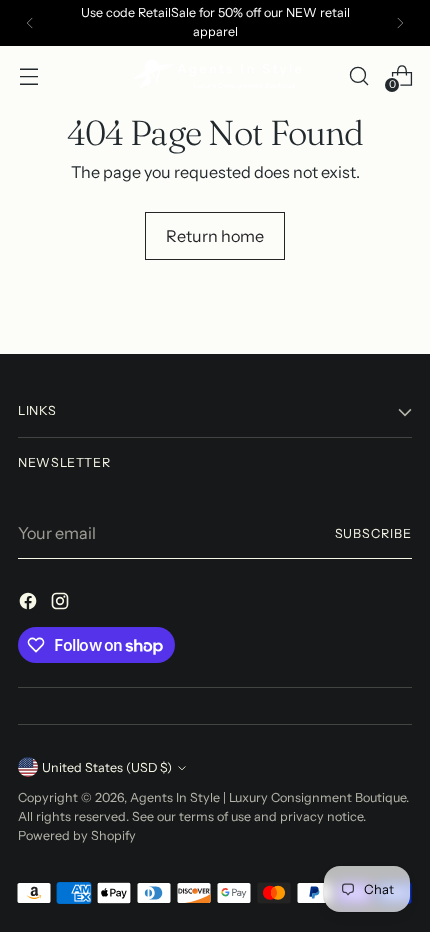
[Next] (400, 23)
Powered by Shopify (77, 835)
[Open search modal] (358, 75)
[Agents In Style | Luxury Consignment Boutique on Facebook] (30, 604)
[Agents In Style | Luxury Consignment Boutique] (215, 76)
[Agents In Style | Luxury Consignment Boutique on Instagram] (62, 604)
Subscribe (374, 533)
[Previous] (30, 23)
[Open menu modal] (28, 75)
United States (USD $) (107, 767)
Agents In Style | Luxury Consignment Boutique (268, 797)
